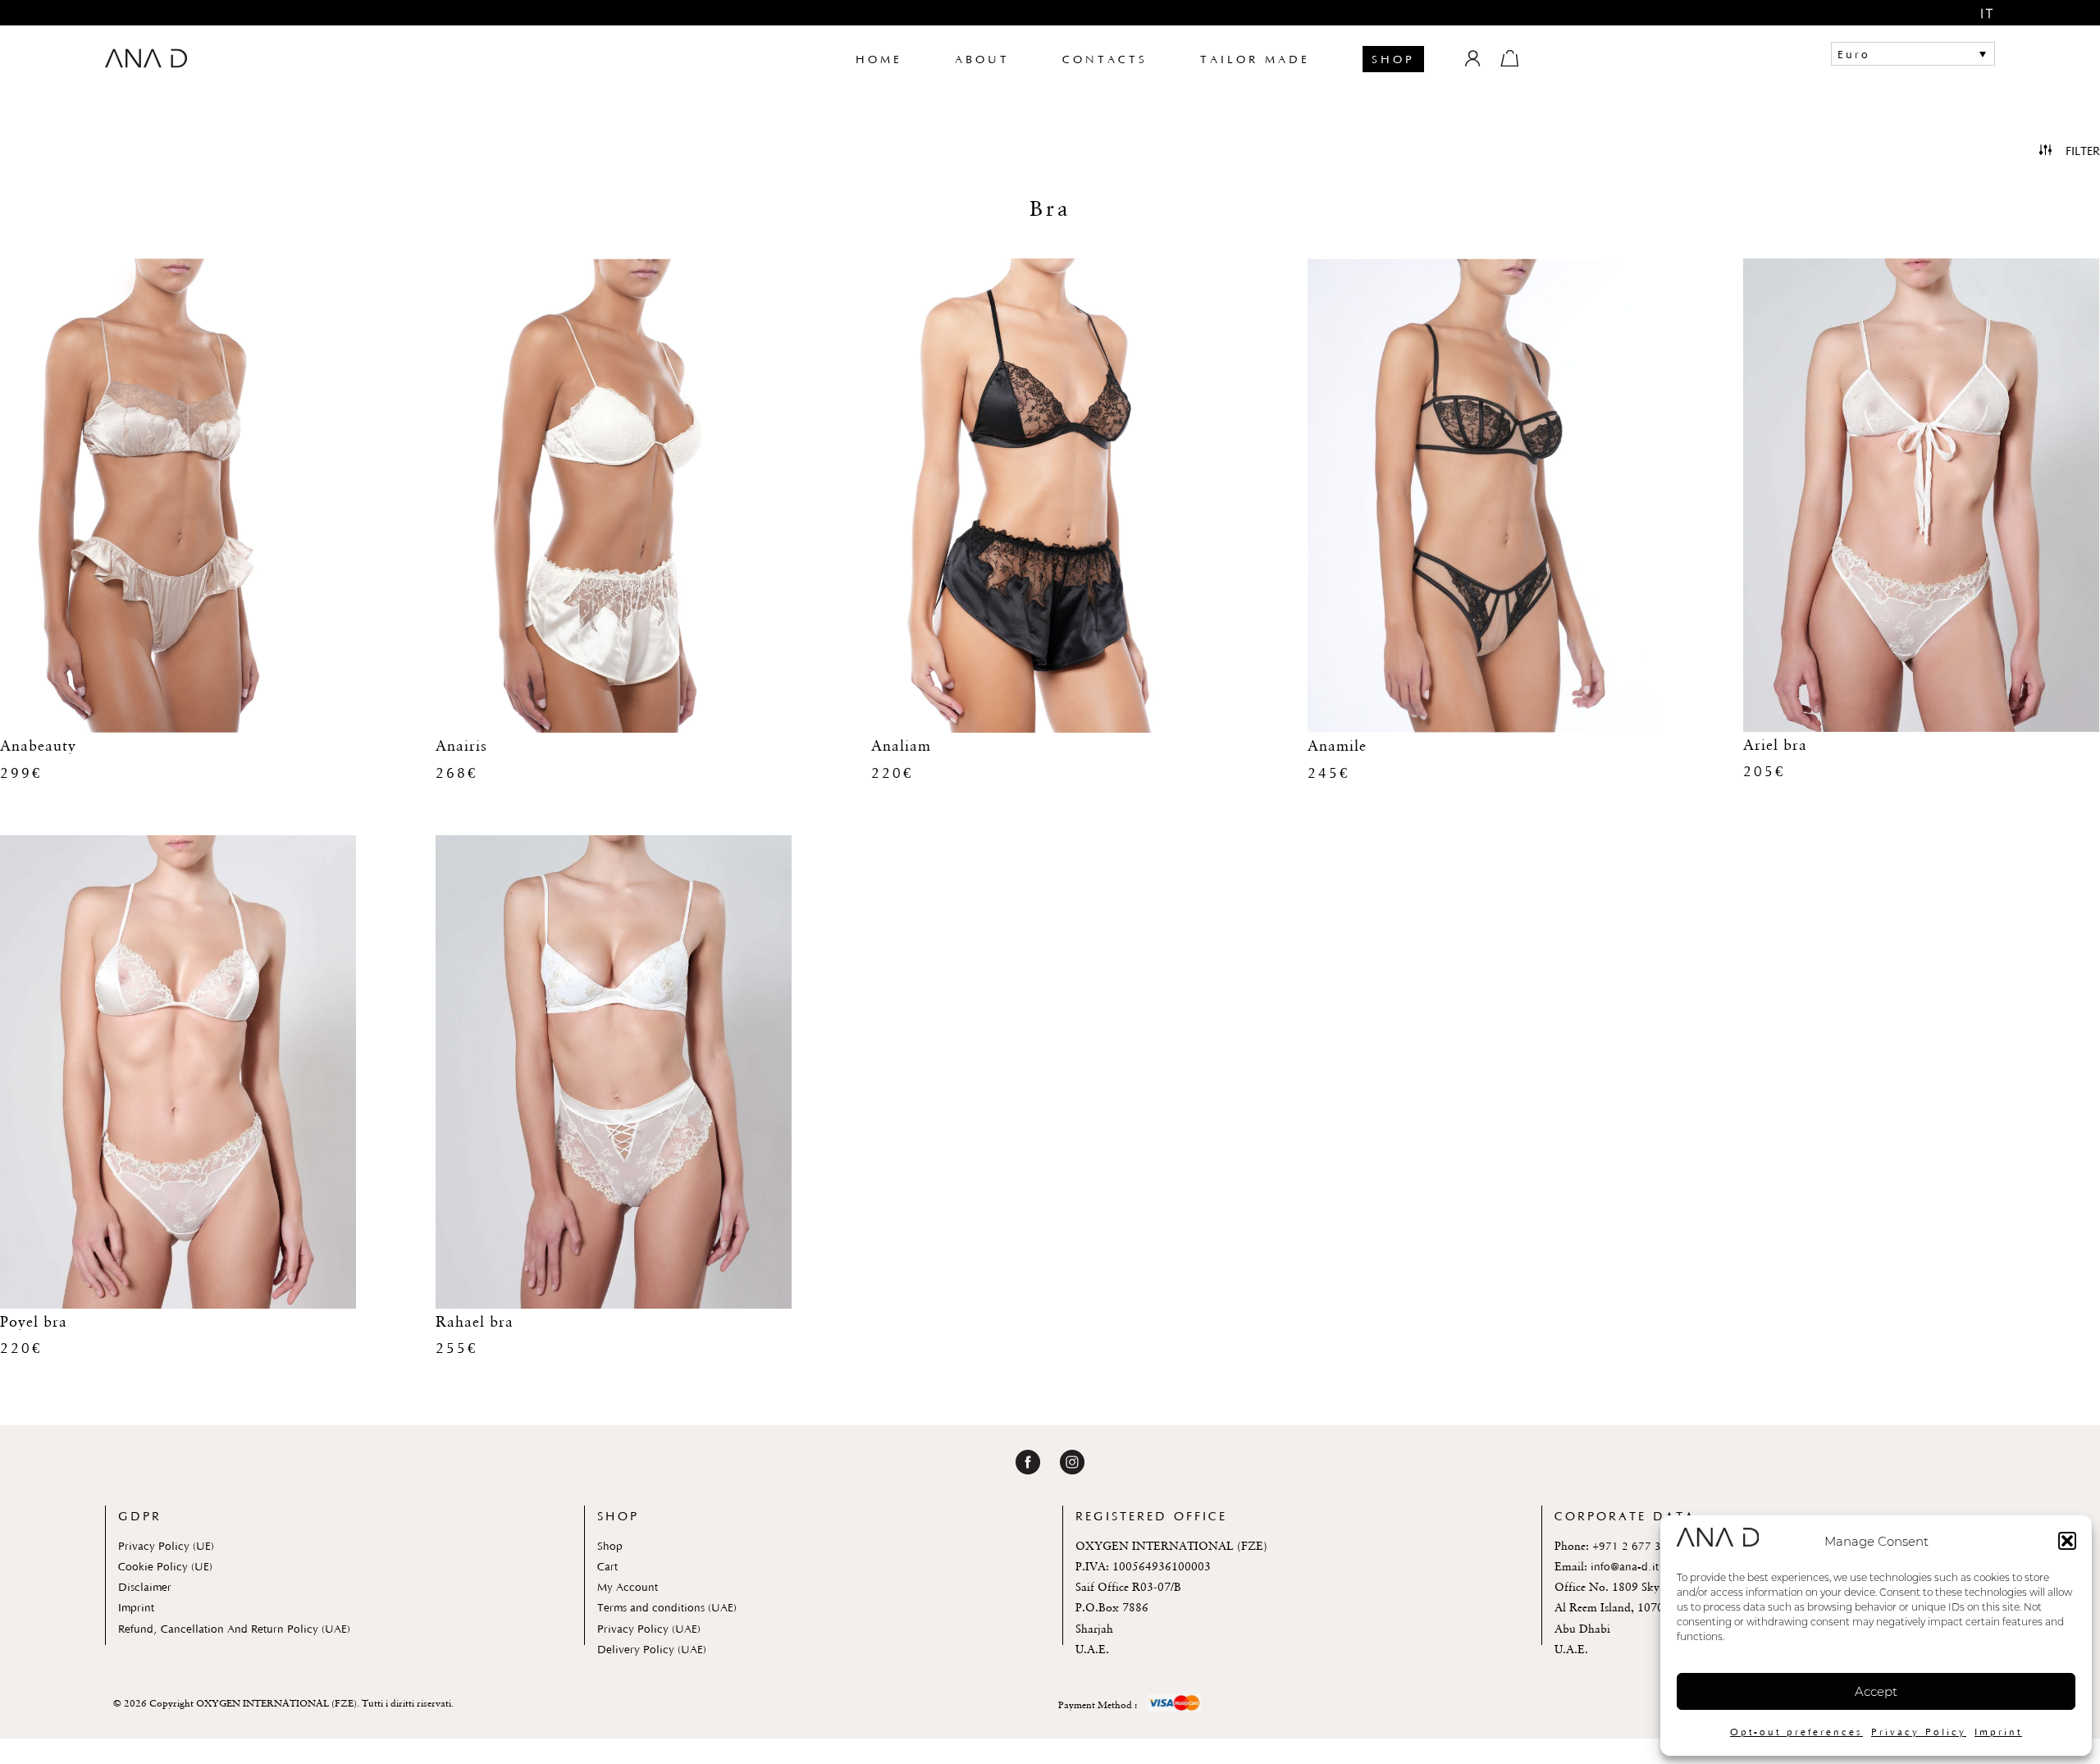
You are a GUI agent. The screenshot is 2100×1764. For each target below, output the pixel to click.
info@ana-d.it (1625, 1566)
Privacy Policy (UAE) (649, 1629)
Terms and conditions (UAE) (667, 1607)
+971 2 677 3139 (1637, 1546)
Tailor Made (1255, 59)
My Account (628, 1587)
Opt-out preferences (1796, 1732)
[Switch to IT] (1976, 14)
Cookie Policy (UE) (165, 1566)
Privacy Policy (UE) (166, 1546)
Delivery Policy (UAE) (652, 1649)
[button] (2067, 1541)
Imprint (1998, 1732)
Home (879, 59)
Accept (1876, 1691)
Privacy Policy (1919, 1732)
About (982, 59)
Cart (607, 1566)
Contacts (1105, 59)
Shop (1393, 59)
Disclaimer (145, 1587)
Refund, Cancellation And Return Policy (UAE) (234, 1629)
